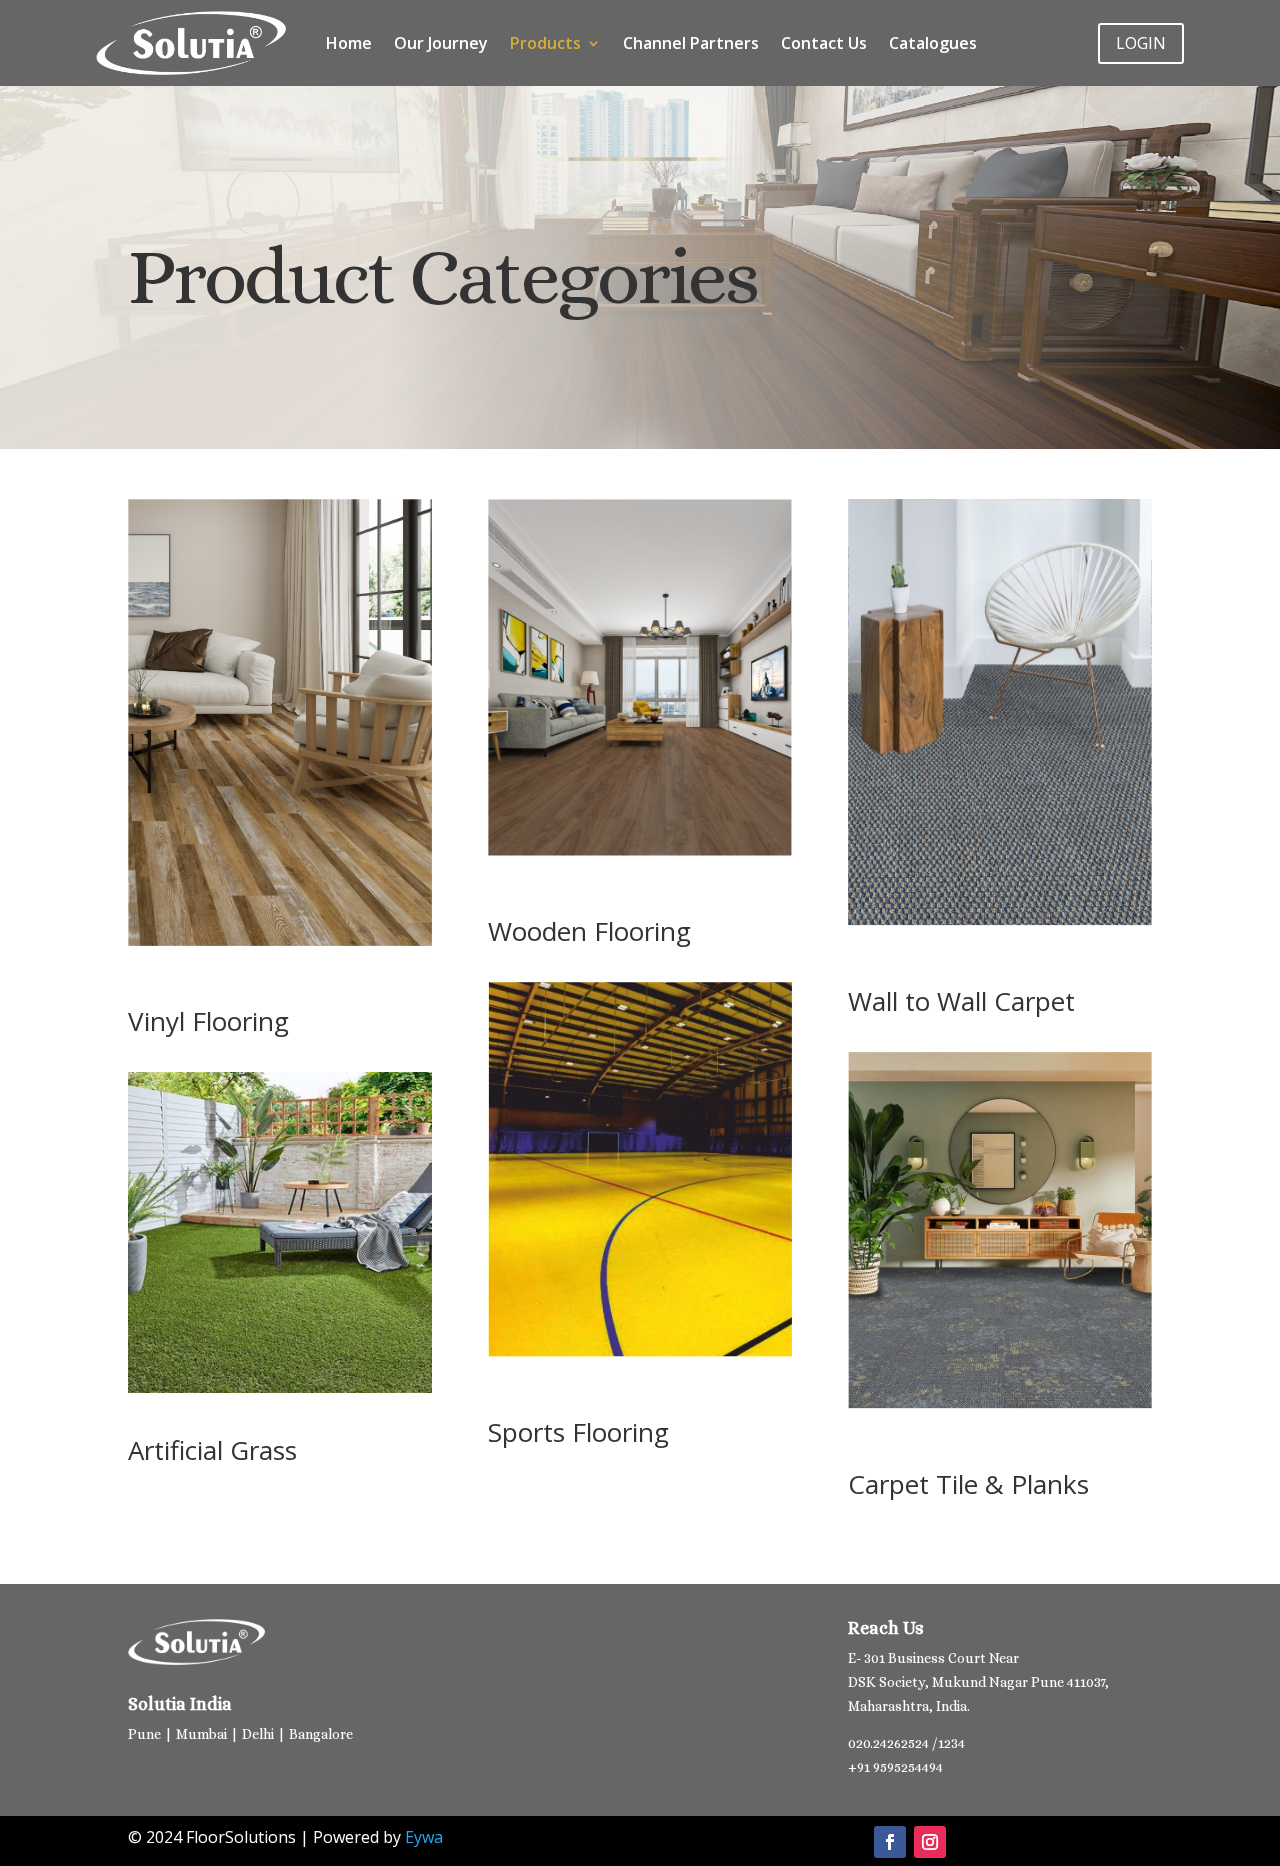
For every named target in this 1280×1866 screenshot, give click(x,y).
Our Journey (441, 43)
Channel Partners (691, 43)
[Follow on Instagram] (930, 1842)
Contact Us (824, 43)
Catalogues (933, 43)
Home (349, 43)
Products (545, 43)
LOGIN (1141, 43)
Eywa (424, 1837)
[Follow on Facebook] (890, 1842)
